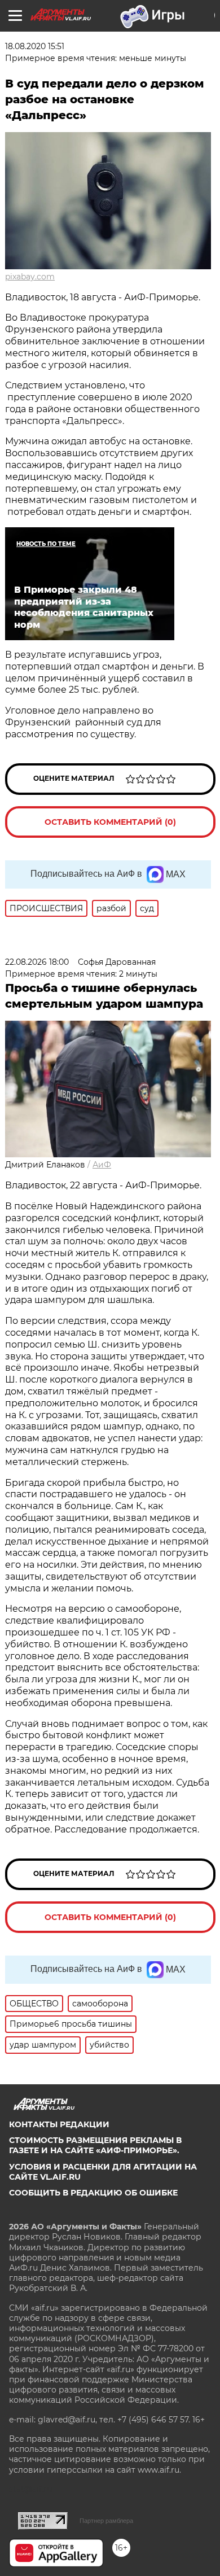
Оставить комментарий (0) (110, 822)
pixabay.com (30, 277)
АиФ (102, 1165)
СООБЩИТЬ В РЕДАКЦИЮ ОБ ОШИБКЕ (93, 2193)
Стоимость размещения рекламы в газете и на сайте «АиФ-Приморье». (95, 2145)
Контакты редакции (59, 2124)
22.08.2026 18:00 (37, 962)
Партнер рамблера (106, 2521)
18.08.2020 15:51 (35, 46)
